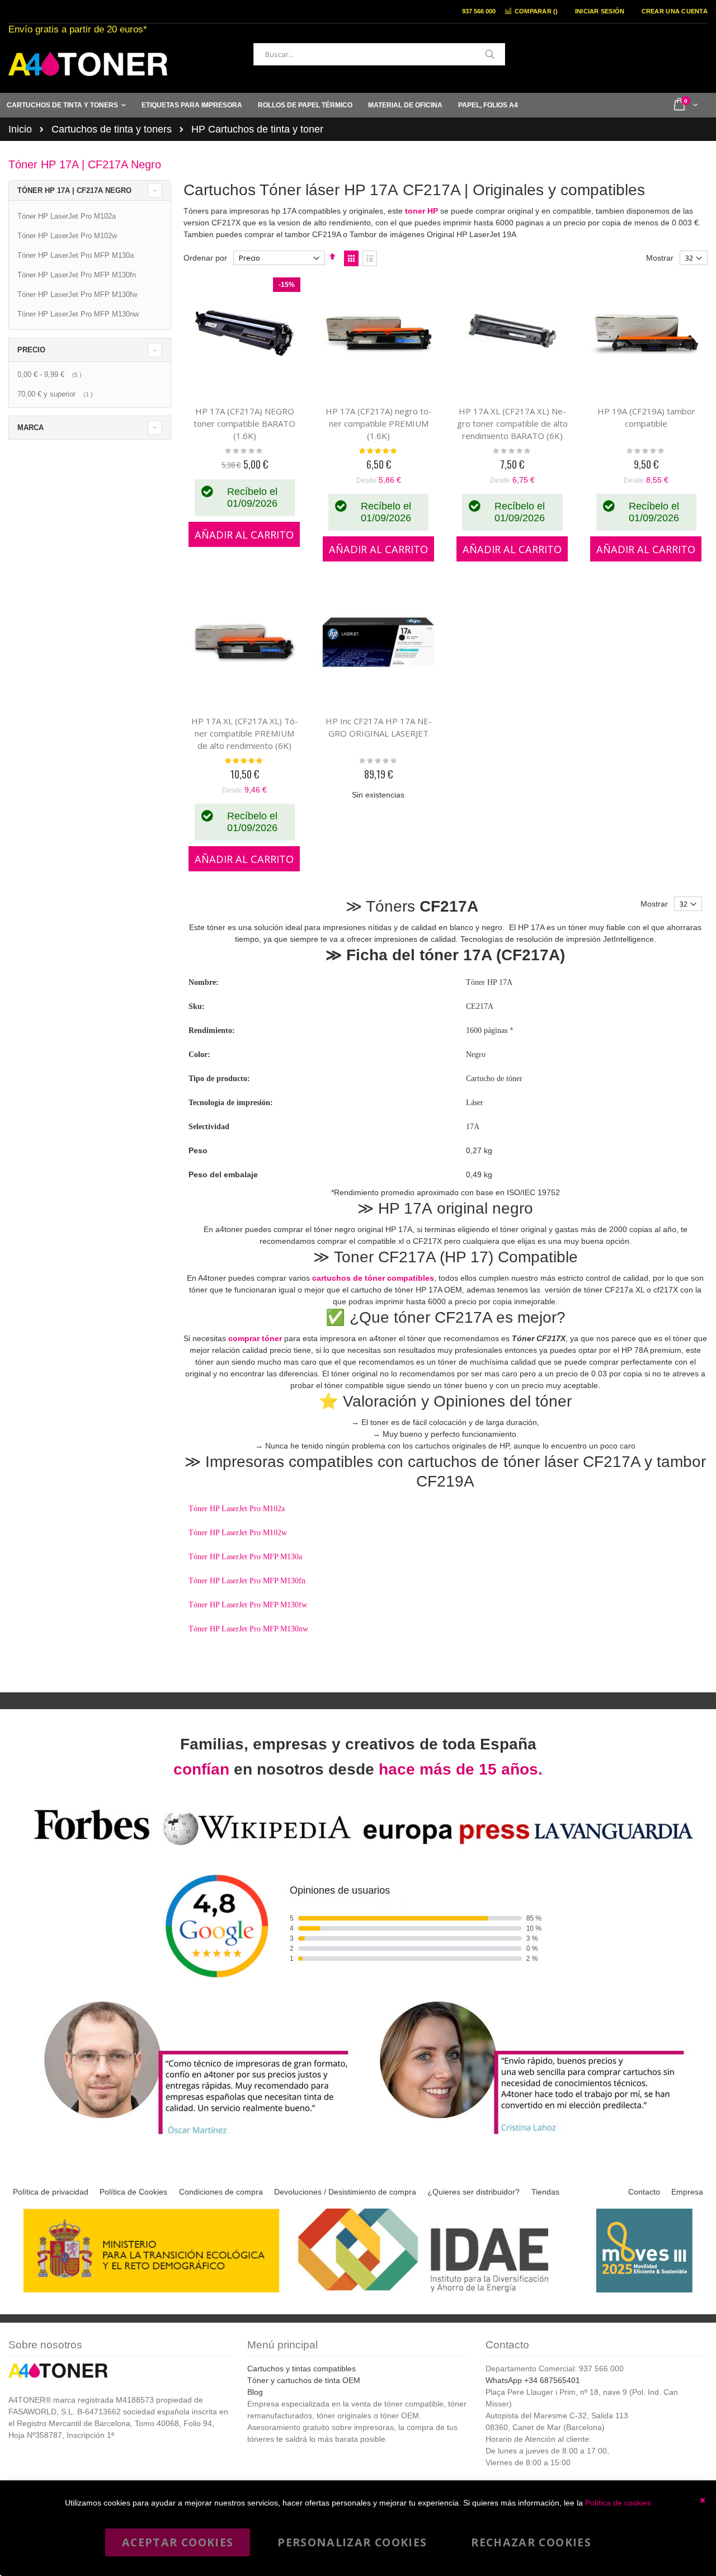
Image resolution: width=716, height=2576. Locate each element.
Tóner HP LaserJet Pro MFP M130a (245, 1557)
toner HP (421, 211)
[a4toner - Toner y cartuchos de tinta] (88, 64)
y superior (56, 394)
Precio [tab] (31, 350)
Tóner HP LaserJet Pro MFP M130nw (248, 1629)
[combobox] (379, 54)
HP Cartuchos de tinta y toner (257, 129)
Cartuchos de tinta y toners (112, 129)
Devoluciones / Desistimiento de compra (345, 2192)
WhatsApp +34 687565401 (533, 2380)
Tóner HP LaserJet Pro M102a (237, 1509)
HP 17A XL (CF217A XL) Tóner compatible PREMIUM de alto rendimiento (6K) (245, 733)
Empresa (687, 2192)
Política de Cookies (133, 2192)
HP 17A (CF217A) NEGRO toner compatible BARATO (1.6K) (244, 423)
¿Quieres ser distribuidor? (474, 2192)
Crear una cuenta (675, 11)
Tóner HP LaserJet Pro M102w (238, 1533)
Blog (255, 2392)
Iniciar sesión (600, 11)
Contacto (644, 2192)
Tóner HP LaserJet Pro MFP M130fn (247, 1581)
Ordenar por (205, 258)
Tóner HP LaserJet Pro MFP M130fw (248, 1605)
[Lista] (370, 258)
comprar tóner (255, 1338)
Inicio (20, 129)
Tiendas (545, 2192)
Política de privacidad (51, 2192)
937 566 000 (479, 11)
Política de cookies (618, 2503)
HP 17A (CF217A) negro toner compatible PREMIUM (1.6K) (379, 423)
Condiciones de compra (221, 2192)
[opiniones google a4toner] (358, 1847)
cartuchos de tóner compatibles (373, 1278)
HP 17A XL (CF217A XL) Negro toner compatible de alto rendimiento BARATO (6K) (512, 423)
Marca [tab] (30, 428)
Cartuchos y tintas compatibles (302, 2369)
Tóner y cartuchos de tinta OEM (304, 2380)
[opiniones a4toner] (190, 2136)
